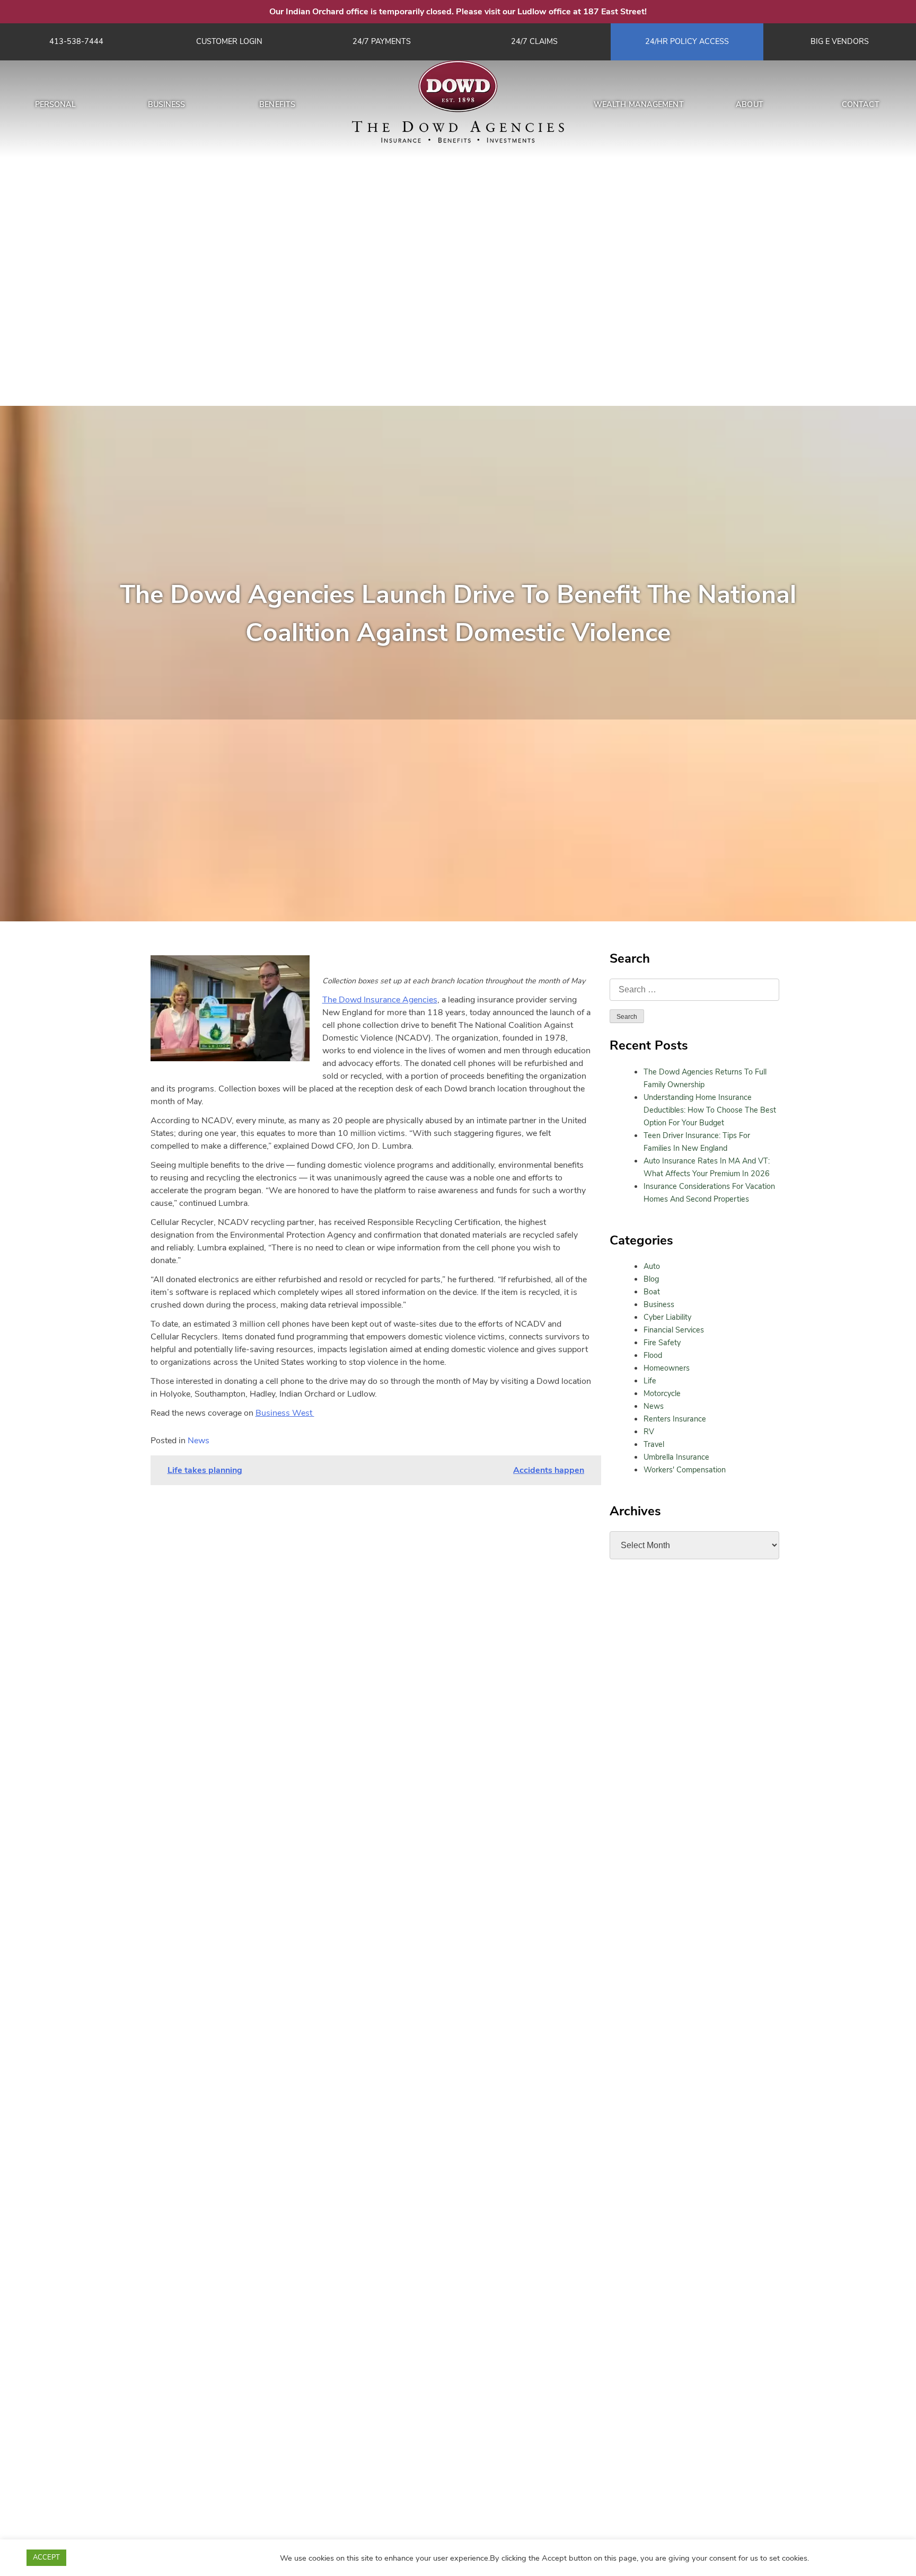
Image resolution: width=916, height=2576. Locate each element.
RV (649, 1432)
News (654, 1406)
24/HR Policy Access (687, 41)
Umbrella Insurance (676, 1457)
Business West (285, 1413)
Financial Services (674, 1330)
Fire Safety (662, 1343)
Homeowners (667, 1368)
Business (167, 104)
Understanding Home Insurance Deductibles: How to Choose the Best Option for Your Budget (710, 1110)
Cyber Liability (667, 1317)
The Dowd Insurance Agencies (380, 1000)
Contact (861, 104)
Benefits (277, 104)
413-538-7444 (76, 41)
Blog (651, 1279)
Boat (652, 1292)
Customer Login (229, 41)
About (750, 104)
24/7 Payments (382, 41)
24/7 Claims (534, 41)
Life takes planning (205, 1470)
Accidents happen (549, 1470)
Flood (653, 1355)
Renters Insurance (675, 1419)
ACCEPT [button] (46, 2557)
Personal (56, 104)
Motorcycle (662, 1393)
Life (650, 1381)
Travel (654, 1444)
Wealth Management (639, 104)
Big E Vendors (840, 41)
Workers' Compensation (685, 1470)
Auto (652, 1266)
